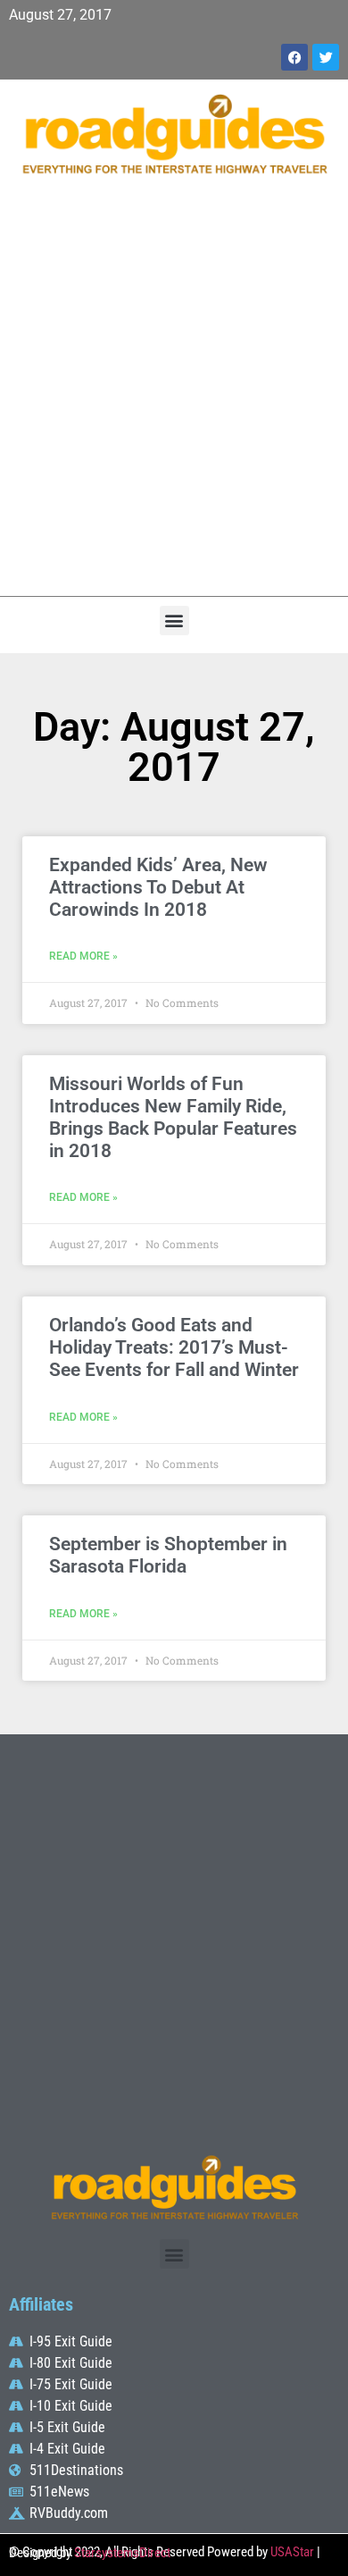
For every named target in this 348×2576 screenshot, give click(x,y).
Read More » (83, 956)
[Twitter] (326, 57)
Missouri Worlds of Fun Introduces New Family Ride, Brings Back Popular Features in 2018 (173, 1118)
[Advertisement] (174, 395)
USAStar (292, 2552)
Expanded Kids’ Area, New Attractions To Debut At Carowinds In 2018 (158, 887)
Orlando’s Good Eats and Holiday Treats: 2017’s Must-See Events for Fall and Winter (174, 1347)
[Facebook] (294, 57)
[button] (174, 621)
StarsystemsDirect (122, 2553)
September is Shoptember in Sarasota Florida (168, 1555)
